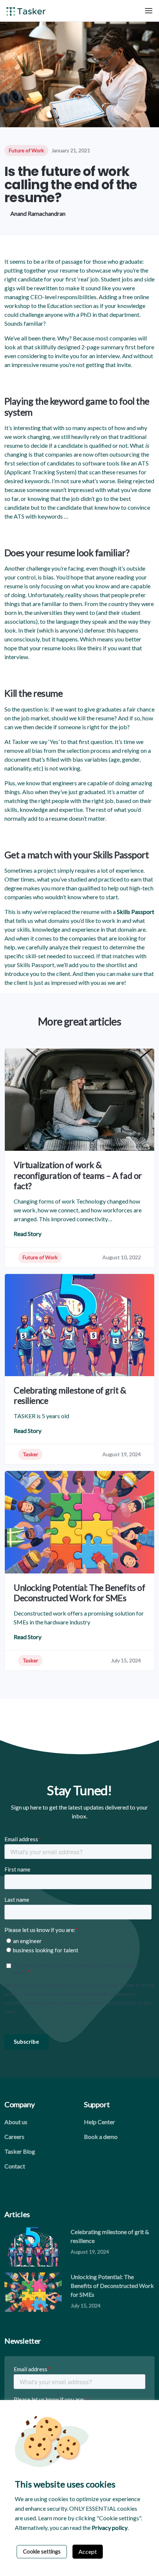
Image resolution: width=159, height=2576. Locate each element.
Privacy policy (110, 2527)
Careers (14, 2137)
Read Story (28, 1234)
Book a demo (101, 2137)
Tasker (30, 1454)
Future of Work (26, 150)
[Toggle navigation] (149, 11)
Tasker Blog (20, 2151)
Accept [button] (88, 2551)
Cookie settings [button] (42, 2551)
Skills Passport (136, 912)
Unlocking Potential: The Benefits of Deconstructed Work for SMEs (112, 2286)
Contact (15, 2166)
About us (16, 2122)
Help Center (99, 2122)
